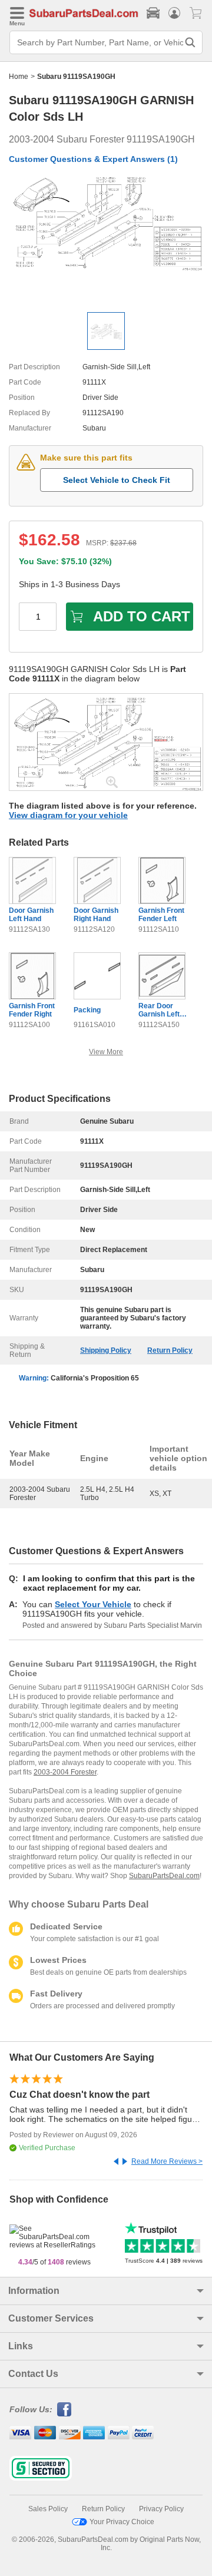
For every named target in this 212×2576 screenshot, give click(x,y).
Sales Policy (48, 2509)
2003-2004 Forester (65, 1772)
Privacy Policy (161, 2509)
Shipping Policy (106, 1350)
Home (19, 77)
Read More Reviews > (167, 2161)
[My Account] (174, 13)
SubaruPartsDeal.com (164, 1876)
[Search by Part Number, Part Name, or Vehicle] (190, 42)
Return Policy (170, 1350)
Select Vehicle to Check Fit (117, 480)
